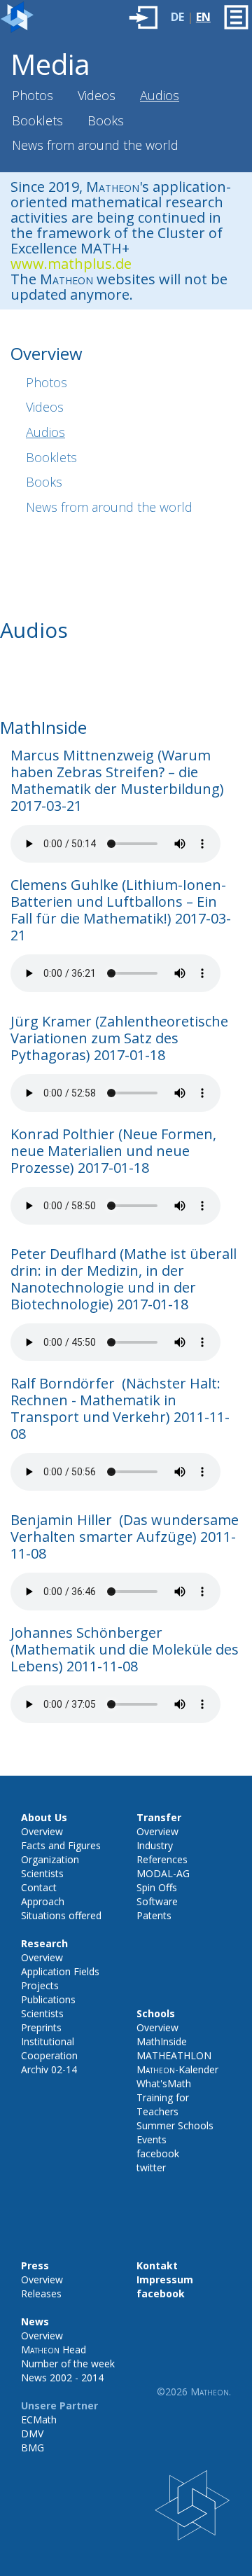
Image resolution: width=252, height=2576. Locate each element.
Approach (43, 1901)
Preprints (41, 2027)
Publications (48, 1999)
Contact (39, 1887)
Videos (97, 95)
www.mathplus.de (71, 264)
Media (50, 64)
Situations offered (61, 1915)
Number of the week (68, 2363)
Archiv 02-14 (49, 2069)
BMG (33, 2448)
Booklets (37, 120)
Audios (160, 95)
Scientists (42, 1873)
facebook (158, 2153)
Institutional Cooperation (49, 2048)
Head (54, 2349)
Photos (33, 95)
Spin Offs (157, 1887)
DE (177, 17)
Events (152, 2139)
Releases (41, 2293)
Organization (50, 1859)
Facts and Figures (61, 1845)
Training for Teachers (163, 2104)
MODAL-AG (163, 1873)
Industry (155, 1845)
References (162, 1859)
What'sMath (164, 2083)
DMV (32, 2434)
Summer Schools (175, 2125)
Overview (42, 1831)
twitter (151, 2167)
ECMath (39, 2420)
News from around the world (95, 145)
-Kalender (177, 2069)
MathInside (162, 2041)
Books (106, 120)
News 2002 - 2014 (62, 2377)
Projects (40, 1985)
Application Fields (60, 1971)
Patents (154, 1915)
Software (157, 1901)
